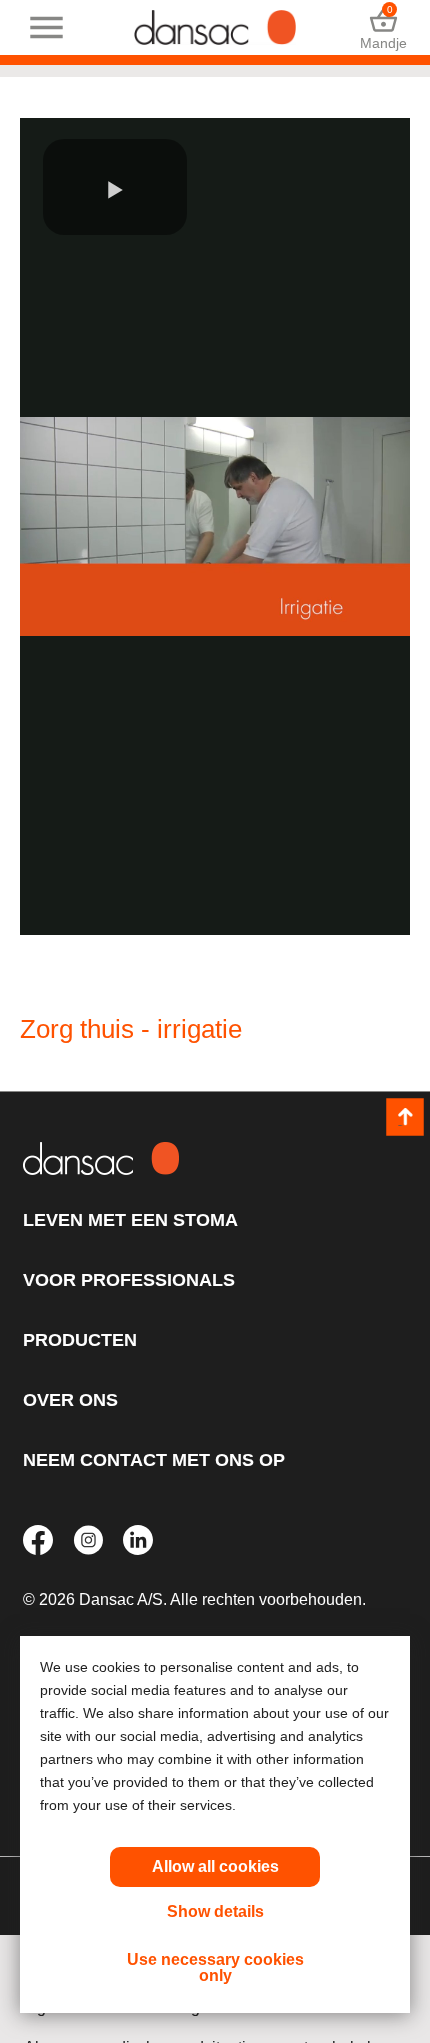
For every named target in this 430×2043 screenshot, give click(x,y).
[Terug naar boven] (405, 1117)
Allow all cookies (215, 1866)
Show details (215, 1911)
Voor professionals (129, 1280)
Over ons (70, 1400)
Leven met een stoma (130, 1220)
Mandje (383, 27)
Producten (80, 1340)
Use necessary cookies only (215, 1967)
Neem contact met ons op (154, 1460)
